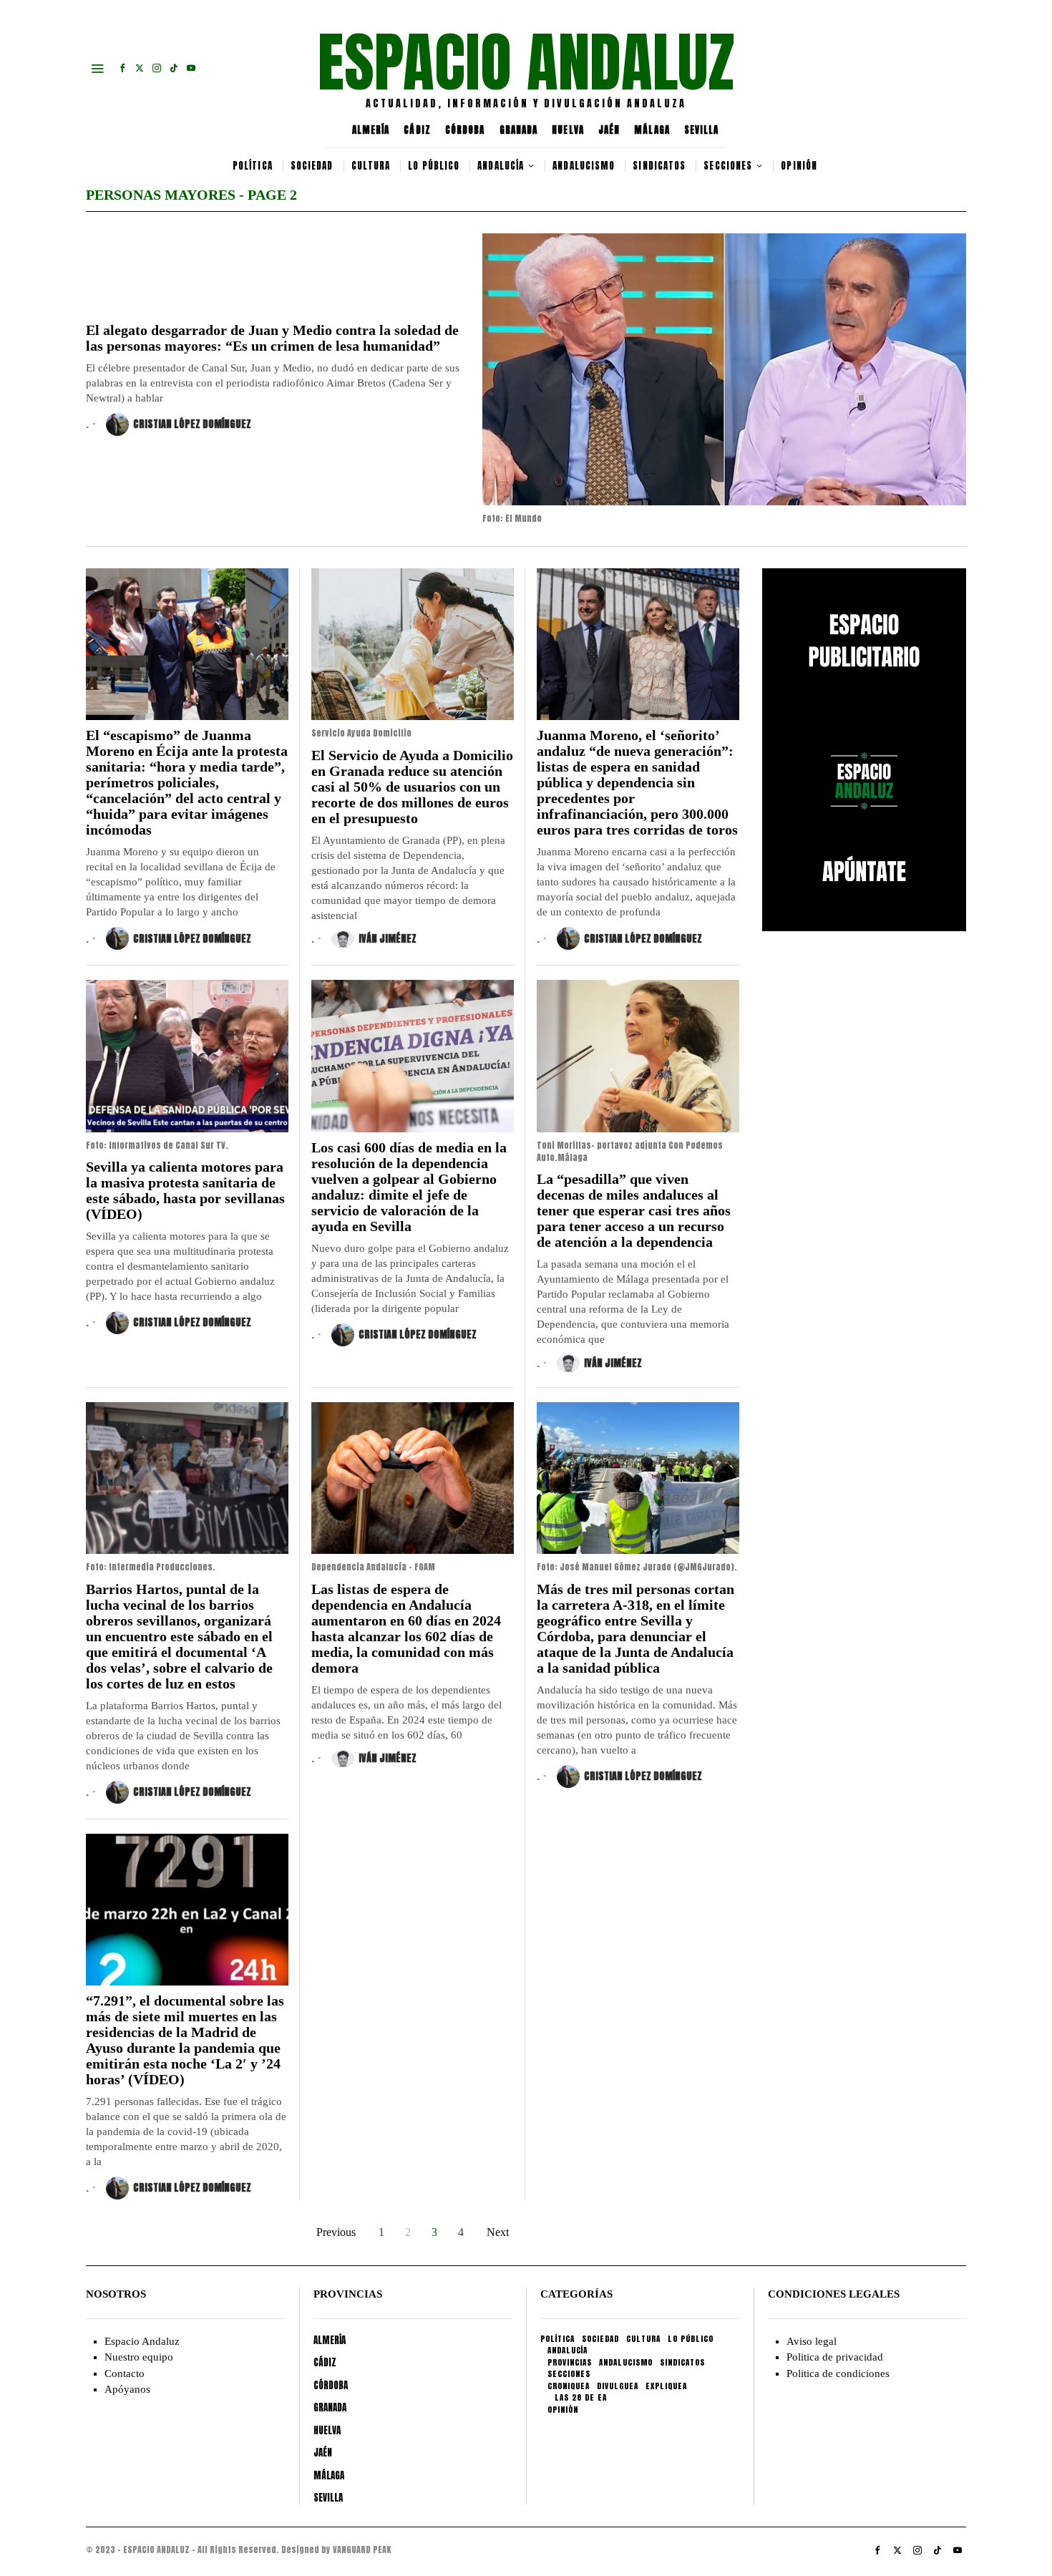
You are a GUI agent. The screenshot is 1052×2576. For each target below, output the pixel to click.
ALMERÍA (371, 130)
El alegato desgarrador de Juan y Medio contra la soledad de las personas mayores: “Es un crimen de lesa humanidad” (272, 338)
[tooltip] (122, 68)
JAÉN (609, 130)
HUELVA (568, 130)
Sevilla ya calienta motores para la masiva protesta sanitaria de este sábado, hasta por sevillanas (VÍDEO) (185, 1190)
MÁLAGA (652, 130)
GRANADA (519, 130)
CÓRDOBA (465, 130)
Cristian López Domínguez (192, 424)
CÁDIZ (417, 130)
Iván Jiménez (388, 939)
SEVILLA (702, 130)
